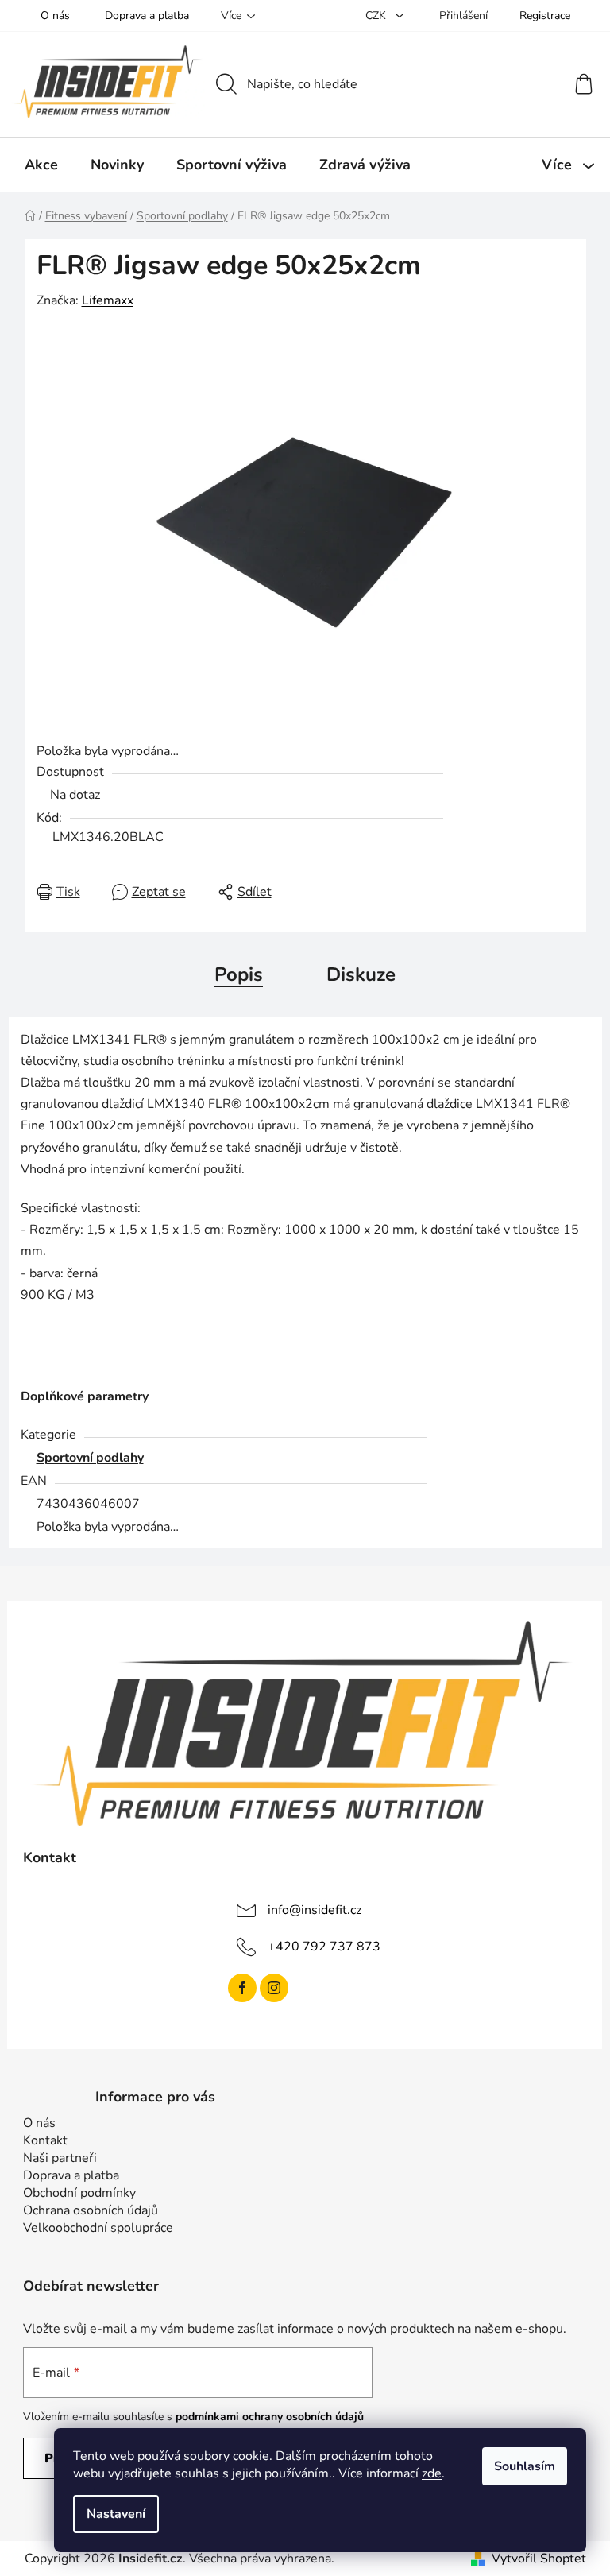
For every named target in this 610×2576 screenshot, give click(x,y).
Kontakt (45, 2140)
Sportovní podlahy (90, 1458)
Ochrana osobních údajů (91, 2210)
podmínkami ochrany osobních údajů (270, 2417)
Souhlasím (525, 2466)
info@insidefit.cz (315, 1909)
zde (432, 2473)
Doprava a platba (147, 15)
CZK (377, 15)
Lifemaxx (108, 300)
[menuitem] (41, 165)
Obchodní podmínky (79, 2193)
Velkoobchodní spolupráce (98, 2228)
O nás (55, 15)
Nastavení (116, 2514)
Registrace (545, 15)
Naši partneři (60, 2158)
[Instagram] (274, 1988)
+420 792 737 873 (324, 1946)
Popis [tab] (239, 974)
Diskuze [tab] (361, 974)
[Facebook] (242, 1988)
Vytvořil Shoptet (539, 2559)
